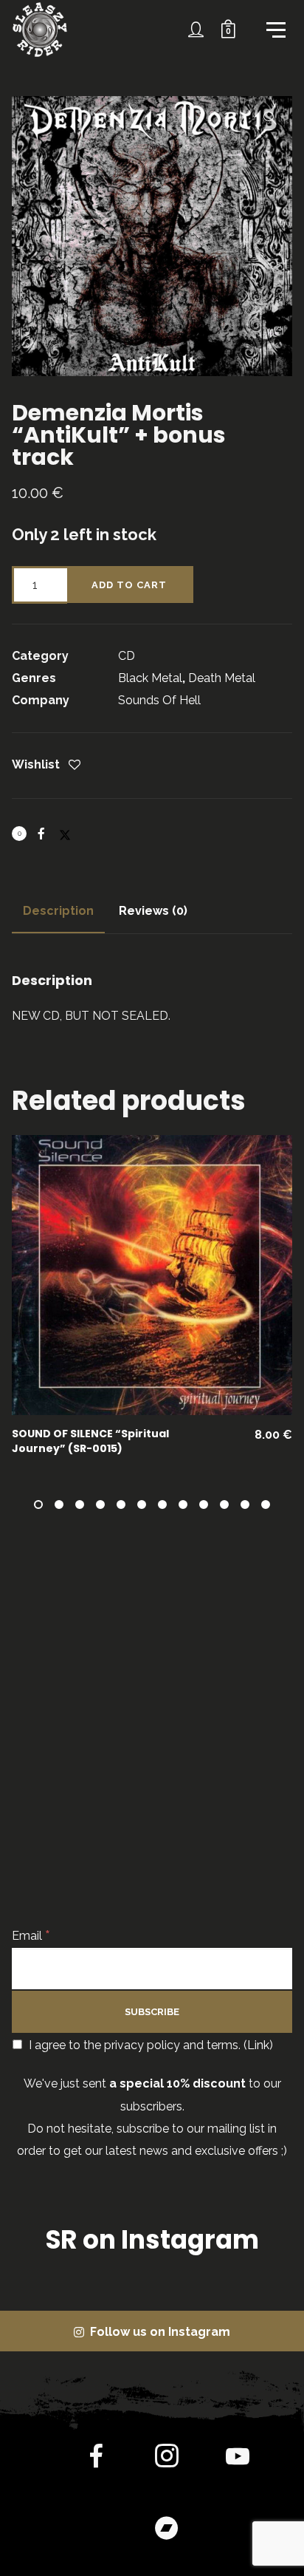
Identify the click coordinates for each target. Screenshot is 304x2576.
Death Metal (222, 678)
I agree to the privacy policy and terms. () (149, 2045)
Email (31, 1936)
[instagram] (167, 2459)
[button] (270, 118)
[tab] (58, 911)
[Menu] (274, 29)
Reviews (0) (153, 911)
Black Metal (150, 678)
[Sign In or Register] (196, 30)
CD (127, 656)
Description (58, 911)
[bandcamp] (167, 2530)
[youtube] (238, 2468)
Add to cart (129, 585)
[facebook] (96, 2459)
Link (258, 2045)
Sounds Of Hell (159, 700)
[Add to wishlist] (75, 766)
